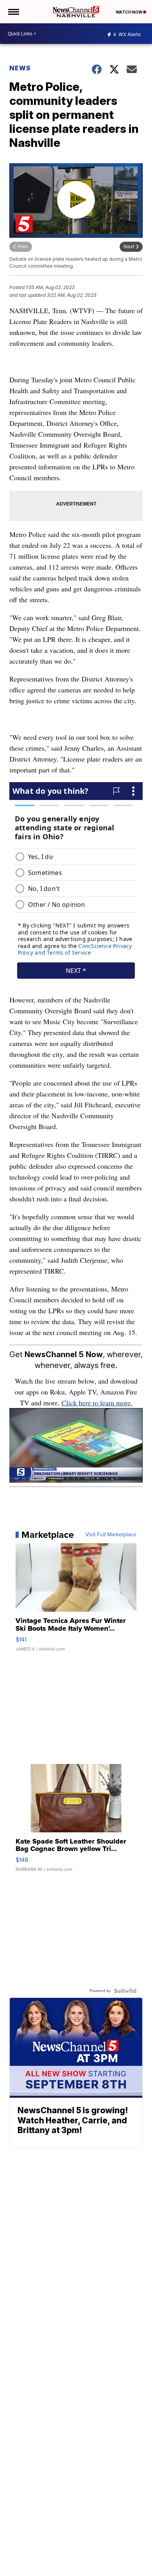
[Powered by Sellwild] (125, 1991)
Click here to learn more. (97, 1403)
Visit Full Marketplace (111, 1535)
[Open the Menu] (13, 12)
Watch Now (129, 12)
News (20, 68)
